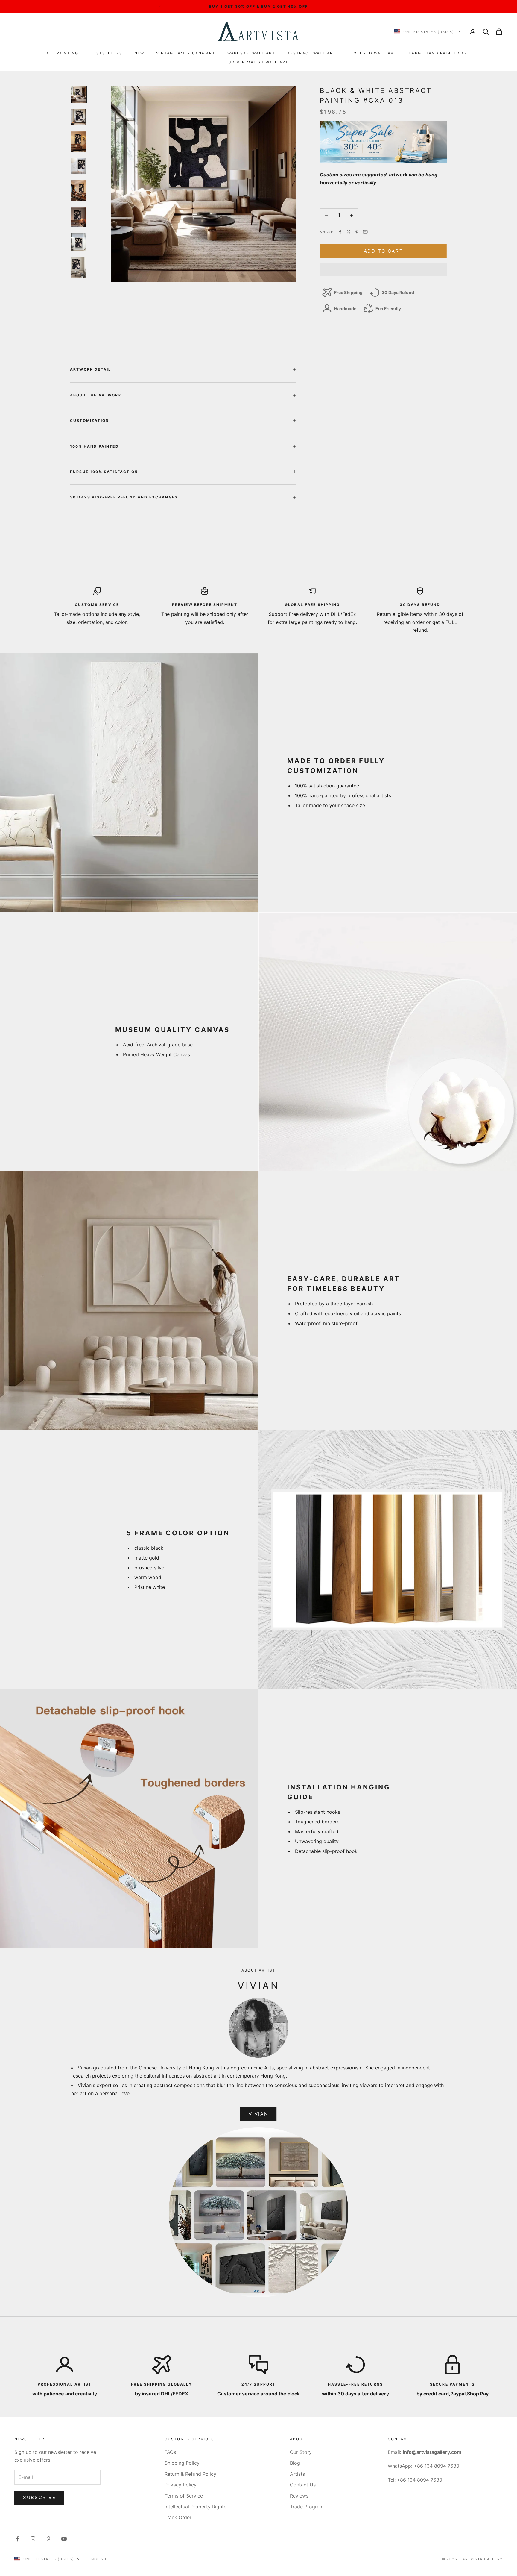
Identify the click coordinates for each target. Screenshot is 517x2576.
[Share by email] (365, 232)
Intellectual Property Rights (195, 2507)
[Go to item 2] (78, 117)
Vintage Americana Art (186, 53)
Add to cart (384, 251)
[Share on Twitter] (349, 232)
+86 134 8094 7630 (437, 2466)
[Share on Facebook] (340, 232)
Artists (297, 2474)
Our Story (301, 2452)
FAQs (170, 2452)
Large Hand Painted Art (440, 53)
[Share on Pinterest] (357, 232)
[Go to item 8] (78, 268)
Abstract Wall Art (312, 53)
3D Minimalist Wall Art (259, 62)
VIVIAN (258, 2114)
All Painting (62, 53)
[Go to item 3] (78, 142)
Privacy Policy (181, 2485)
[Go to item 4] (78, 166)
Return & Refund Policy (190, 2474)
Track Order (178, 2517)
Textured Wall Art (372, 53)
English (98, 2559)
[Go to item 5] (78, 190)
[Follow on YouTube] (64, 2539)
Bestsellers (106, 53)
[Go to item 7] (78, 242)
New (139, 53)
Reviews (299, 2496)
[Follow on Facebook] (17, 2539)
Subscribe (39, 2497)
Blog (295, 2463)
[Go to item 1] (78, 94)
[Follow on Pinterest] (48, 2539)
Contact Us (303, 2485)
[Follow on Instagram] (33, 2539)
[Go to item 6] (78, 217)
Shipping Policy (182, 2463)
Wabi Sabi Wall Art (251, 53)
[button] (383, 270)
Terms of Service (184, 2496)
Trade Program (307, 2507)
